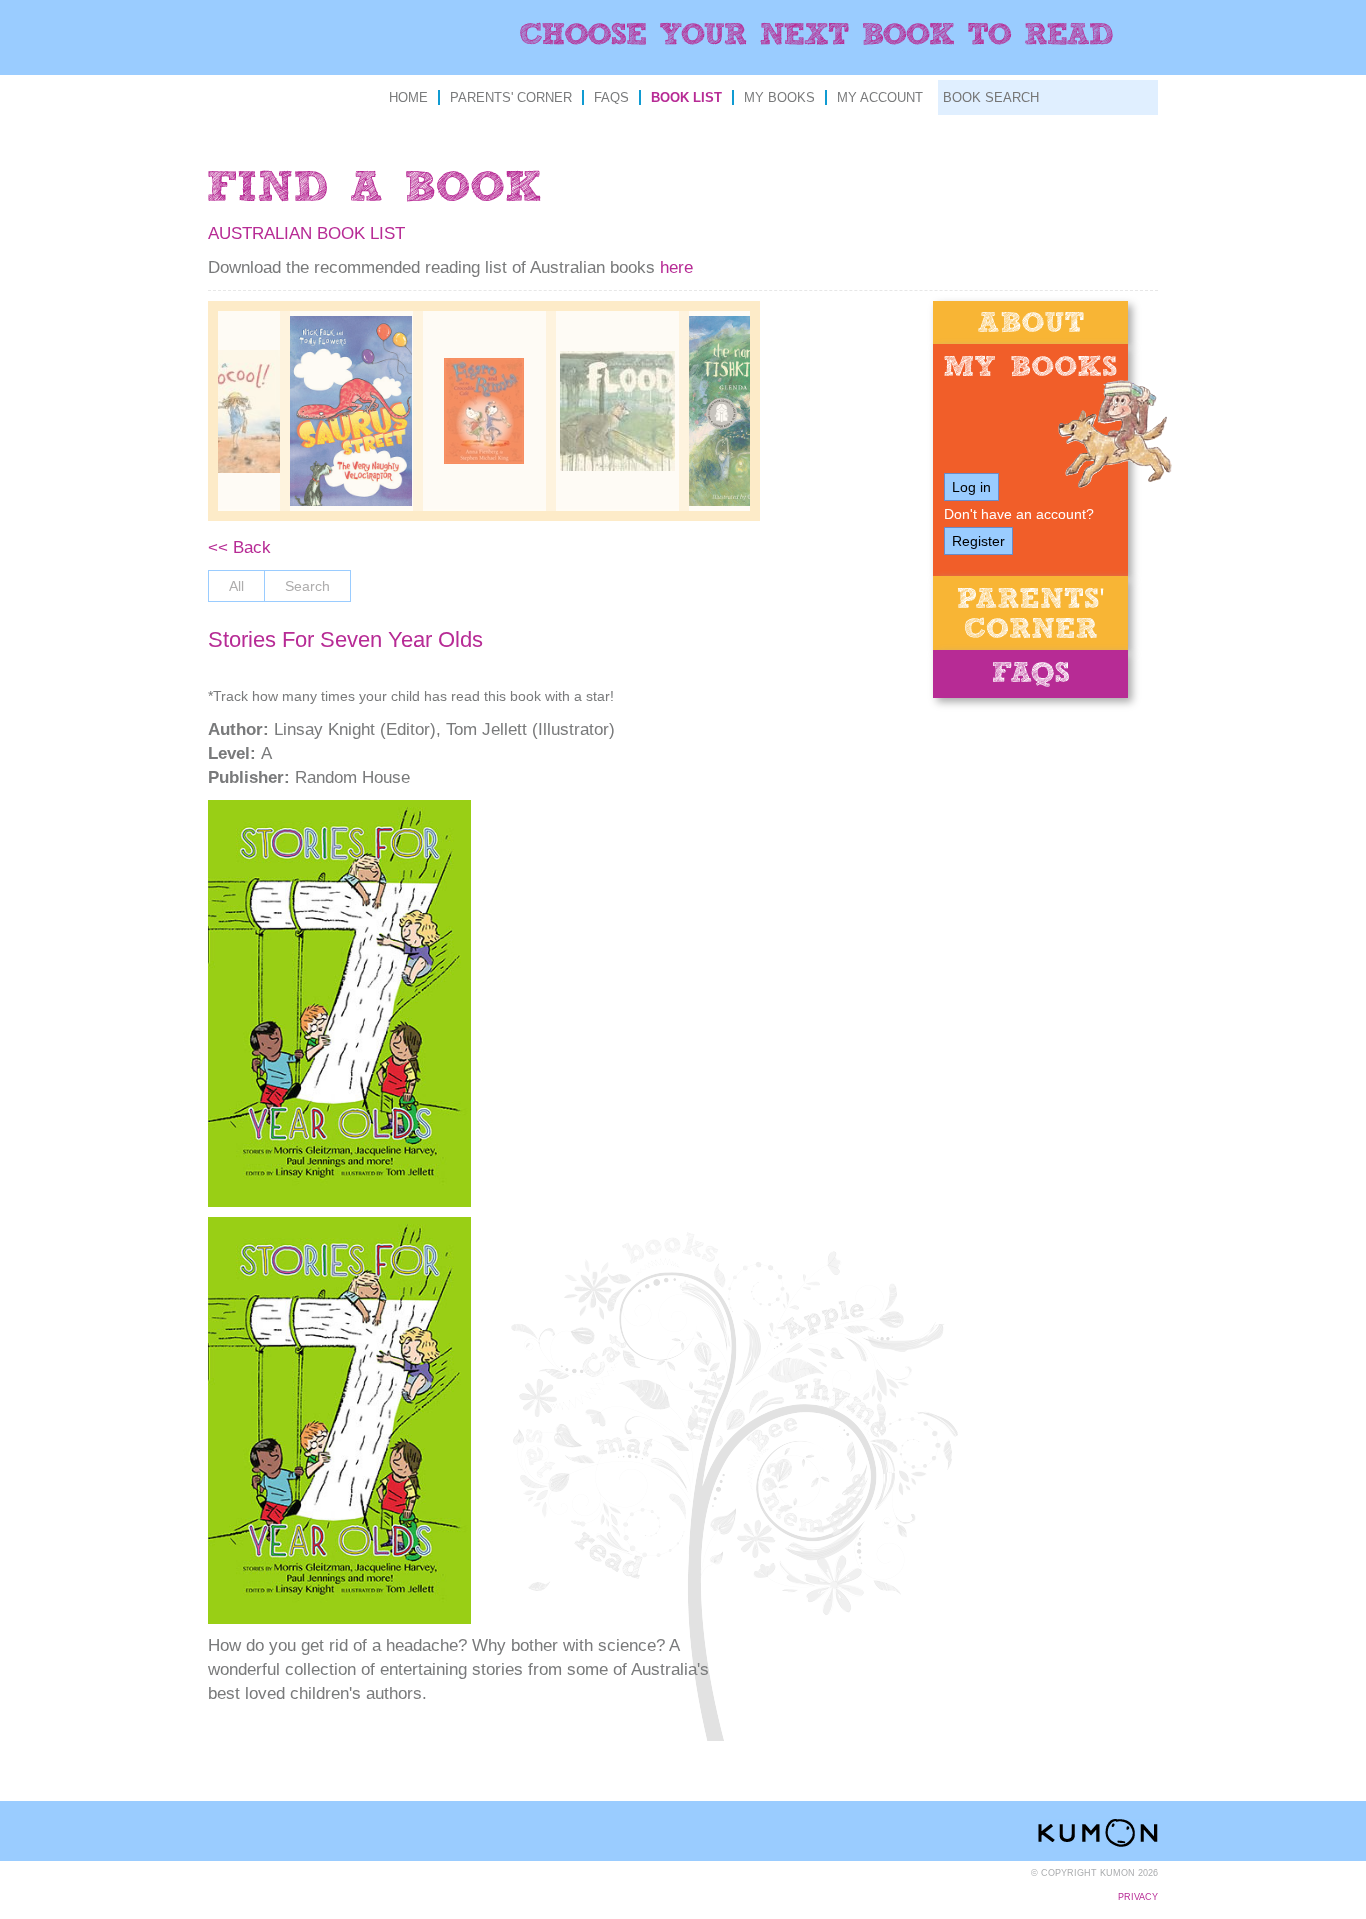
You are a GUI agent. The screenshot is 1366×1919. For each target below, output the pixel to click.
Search (307, 586)
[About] (1030, 322)
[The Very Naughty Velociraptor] (351, 411)
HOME (408, 97)
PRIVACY (1138, 1897)
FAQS (611, 97)
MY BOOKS (779, 97)
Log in (971, 487)
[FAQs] (1030, 674)
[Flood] (617, 411)
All (236, 586)
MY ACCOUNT (880, 97)
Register (978, 541)
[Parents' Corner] (1030, 613)
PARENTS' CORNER (511, 97)
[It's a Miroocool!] (218, 411)
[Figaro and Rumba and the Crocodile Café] (484, 411)
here (676, 267)
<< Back (239, 547)
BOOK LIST (686, 97)
